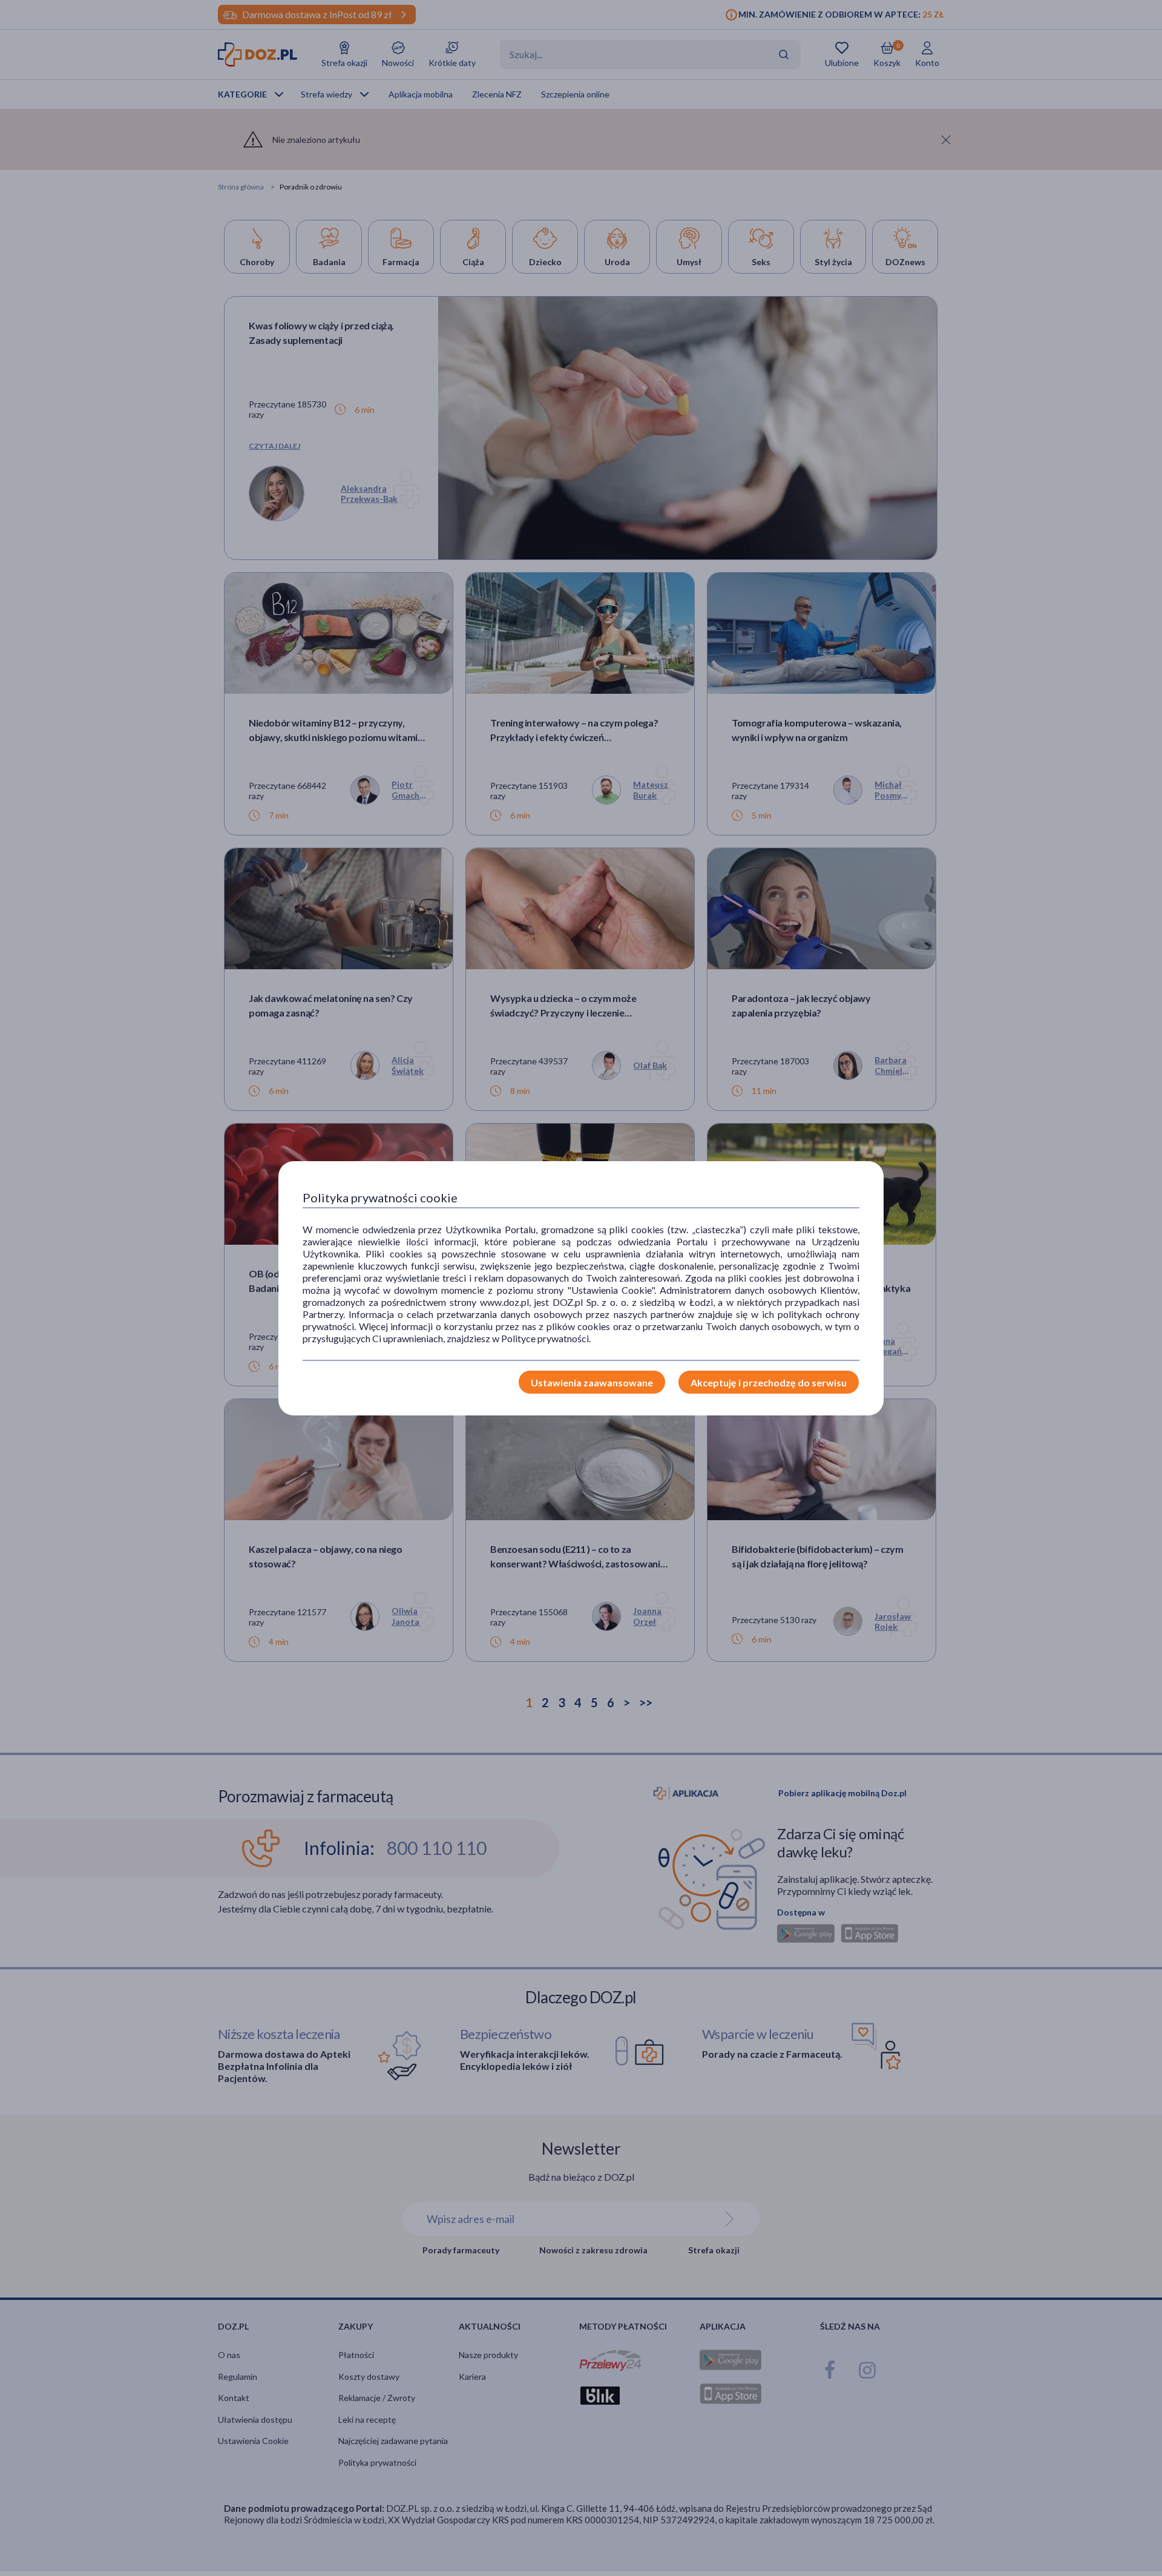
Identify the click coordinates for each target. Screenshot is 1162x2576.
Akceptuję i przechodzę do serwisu (769, 1382)
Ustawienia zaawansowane (592, 1382)
